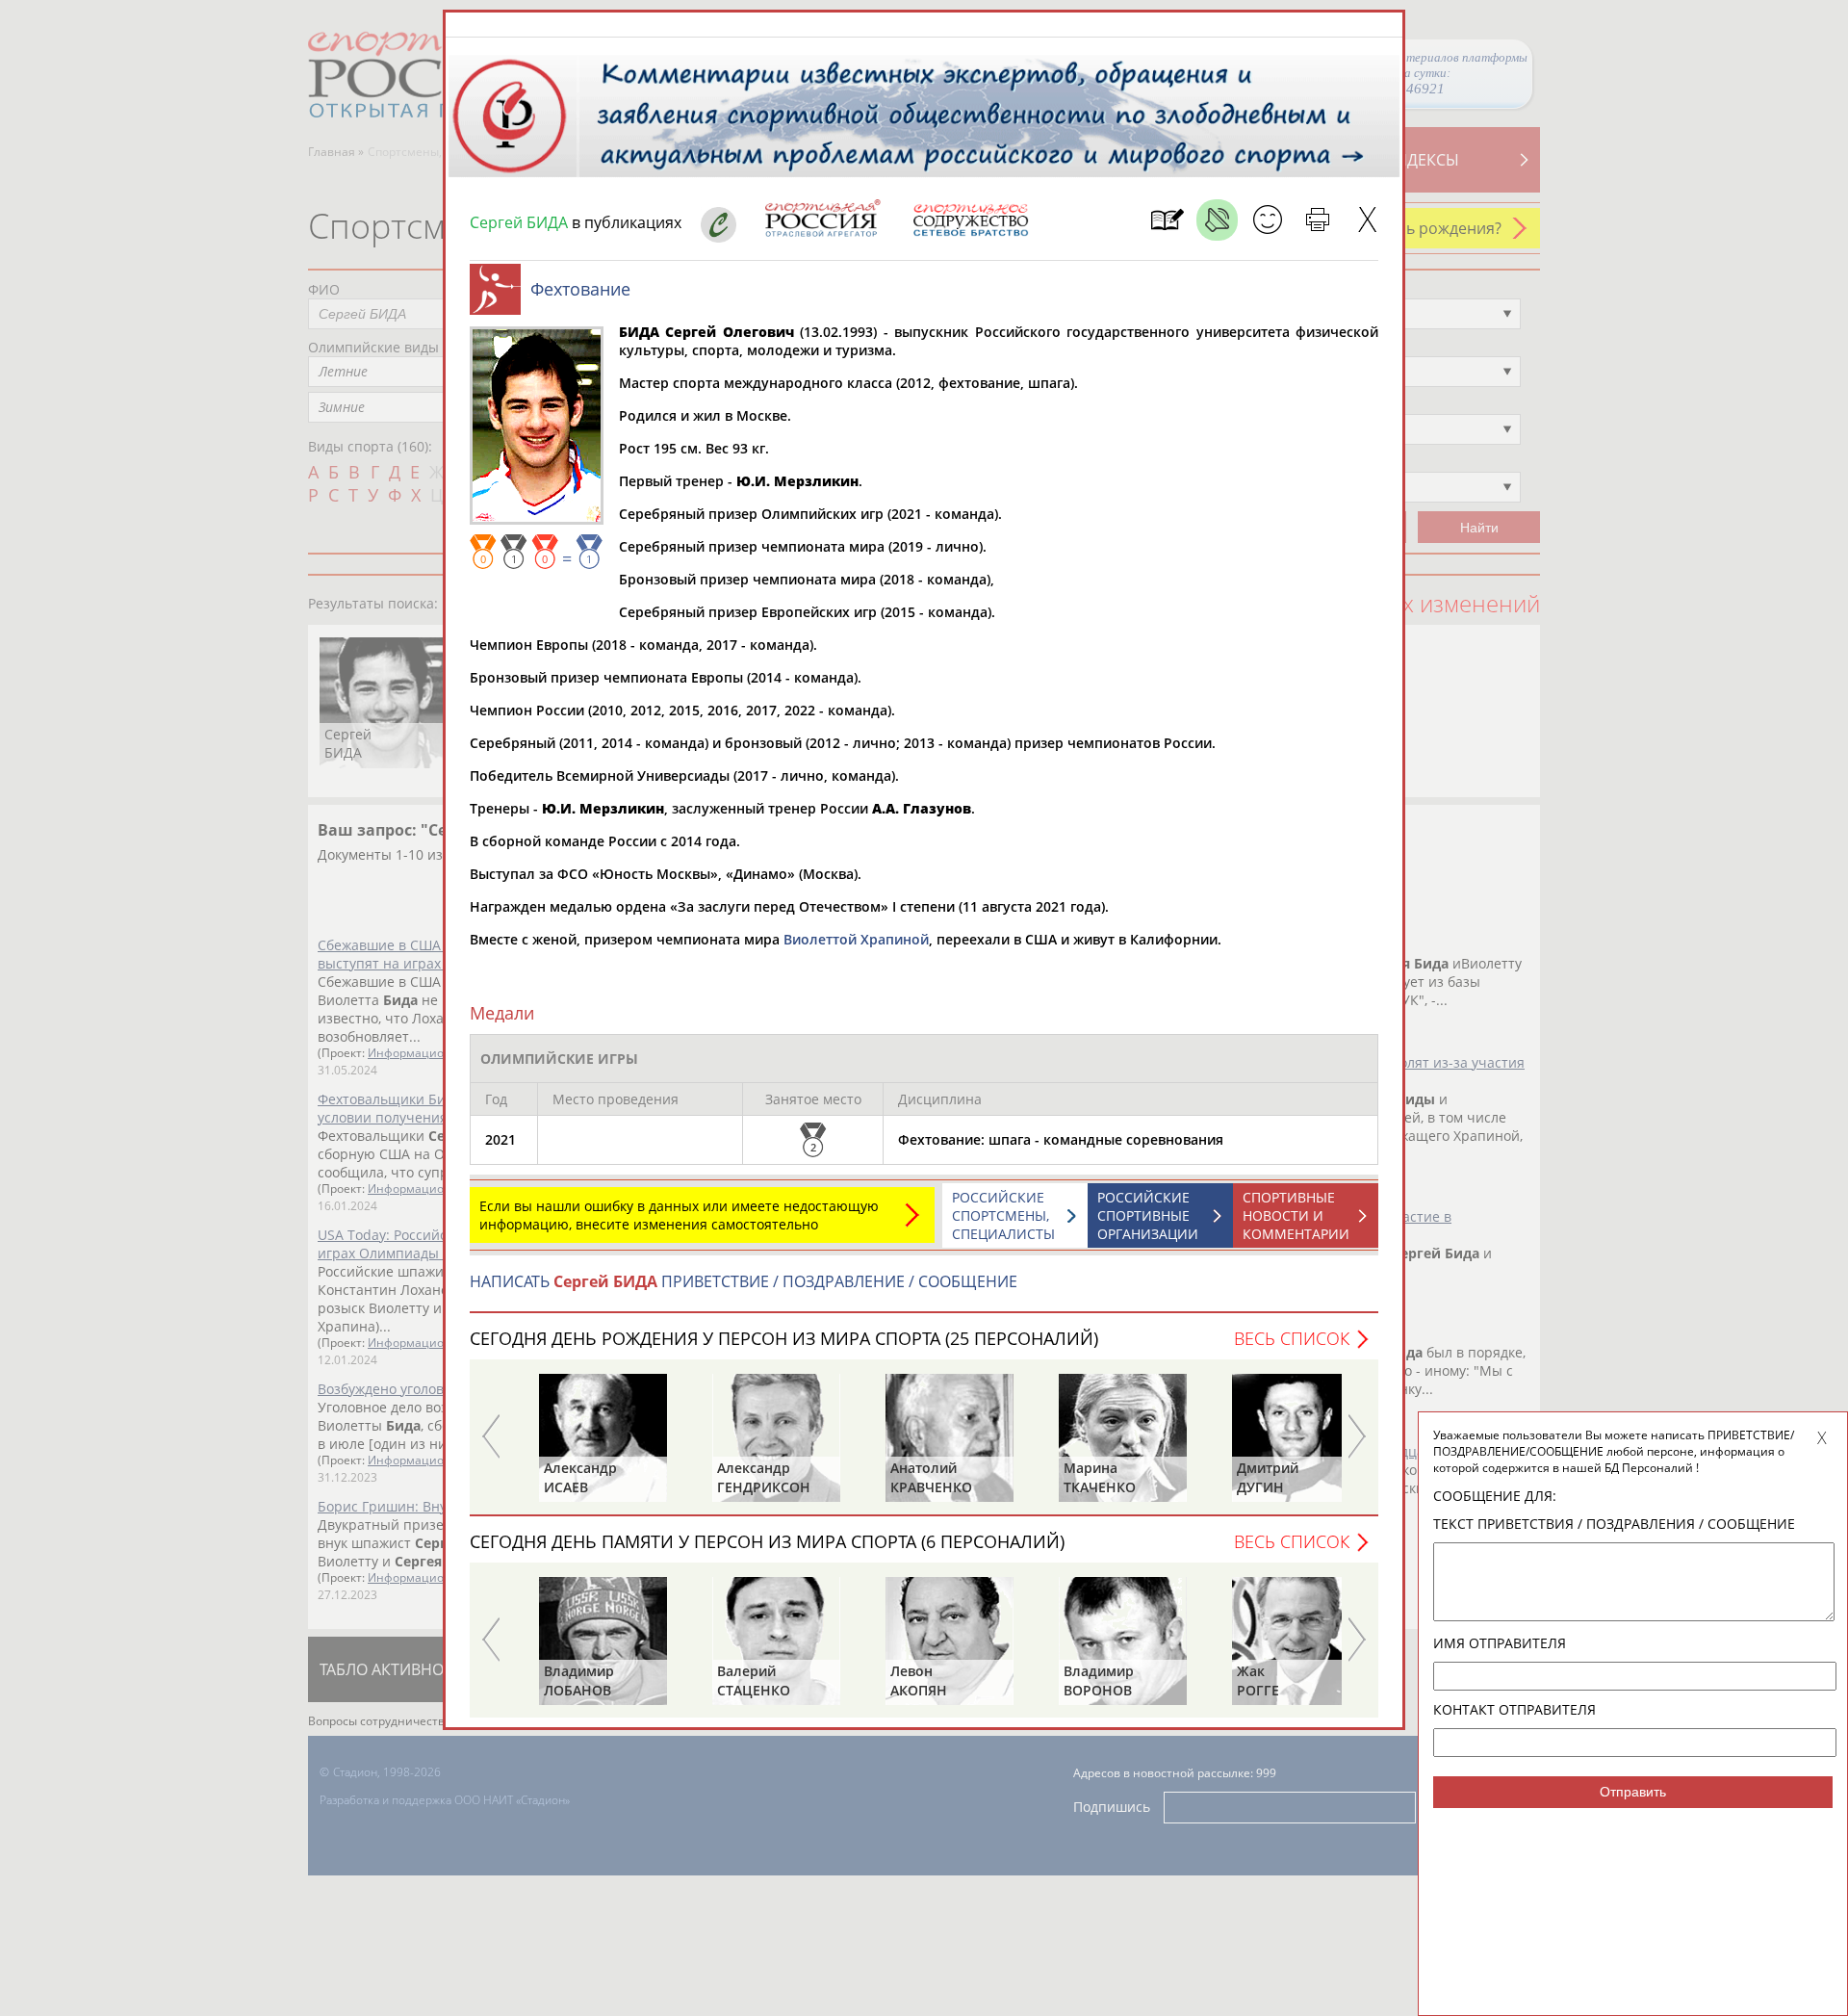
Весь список (1292, 1338)
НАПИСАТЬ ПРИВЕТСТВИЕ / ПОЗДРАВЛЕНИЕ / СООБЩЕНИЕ (744, 1281)
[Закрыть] (1367, 220)
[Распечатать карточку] (1317, 220)
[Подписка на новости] (1167, 220)
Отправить (1633, 1792)
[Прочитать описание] (1217, 220)
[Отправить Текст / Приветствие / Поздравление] (1267, 220)
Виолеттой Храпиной (856, 939)
